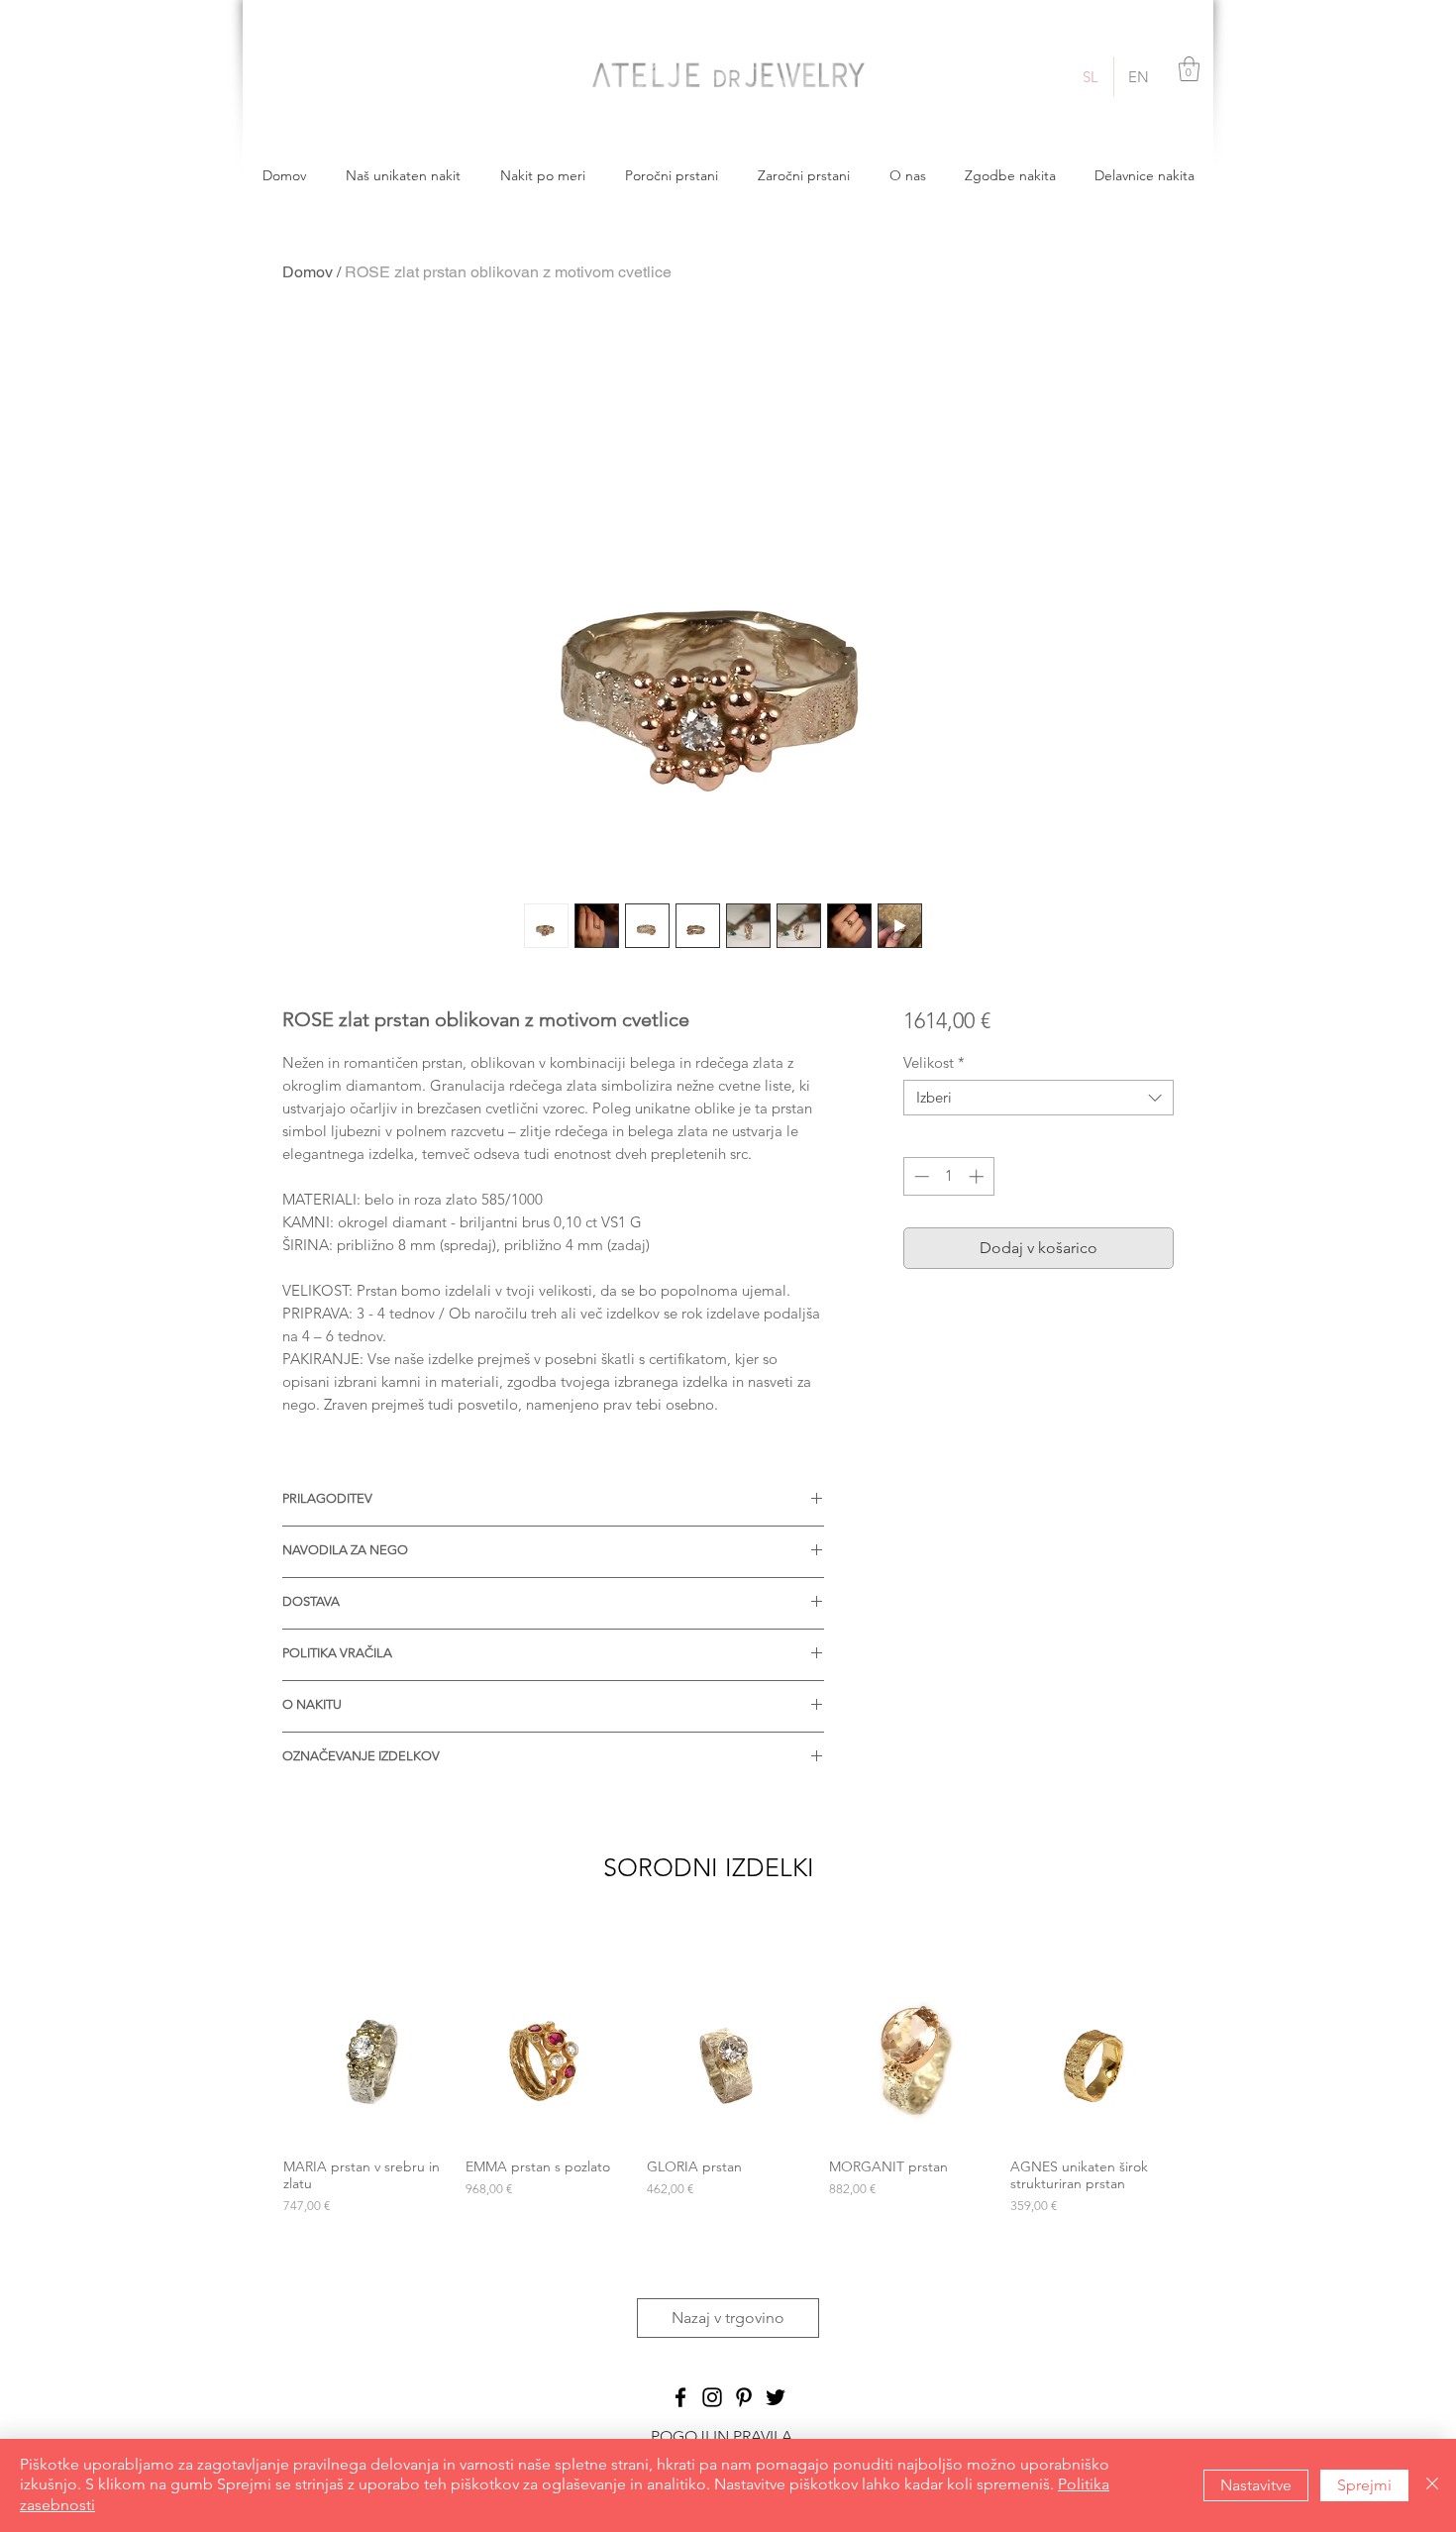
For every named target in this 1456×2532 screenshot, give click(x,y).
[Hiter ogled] (364, 2061)
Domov (308, 272)
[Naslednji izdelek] (1201, 2060)
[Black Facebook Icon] (680, 2397)
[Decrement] (920, 1176)
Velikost (934, 1063)
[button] (1189, 69)
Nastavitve (1256, 2485)
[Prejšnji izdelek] (255, 2060)
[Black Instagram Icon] (712, 2397)
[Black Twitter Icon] (776, 2397)
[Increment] (978, 1176)
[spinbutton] (948, 1176)
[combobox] (1039, 1098)
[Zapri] (1432, 2485)
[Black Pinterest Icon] (744, 2397)
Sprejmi (1364, 2485)
